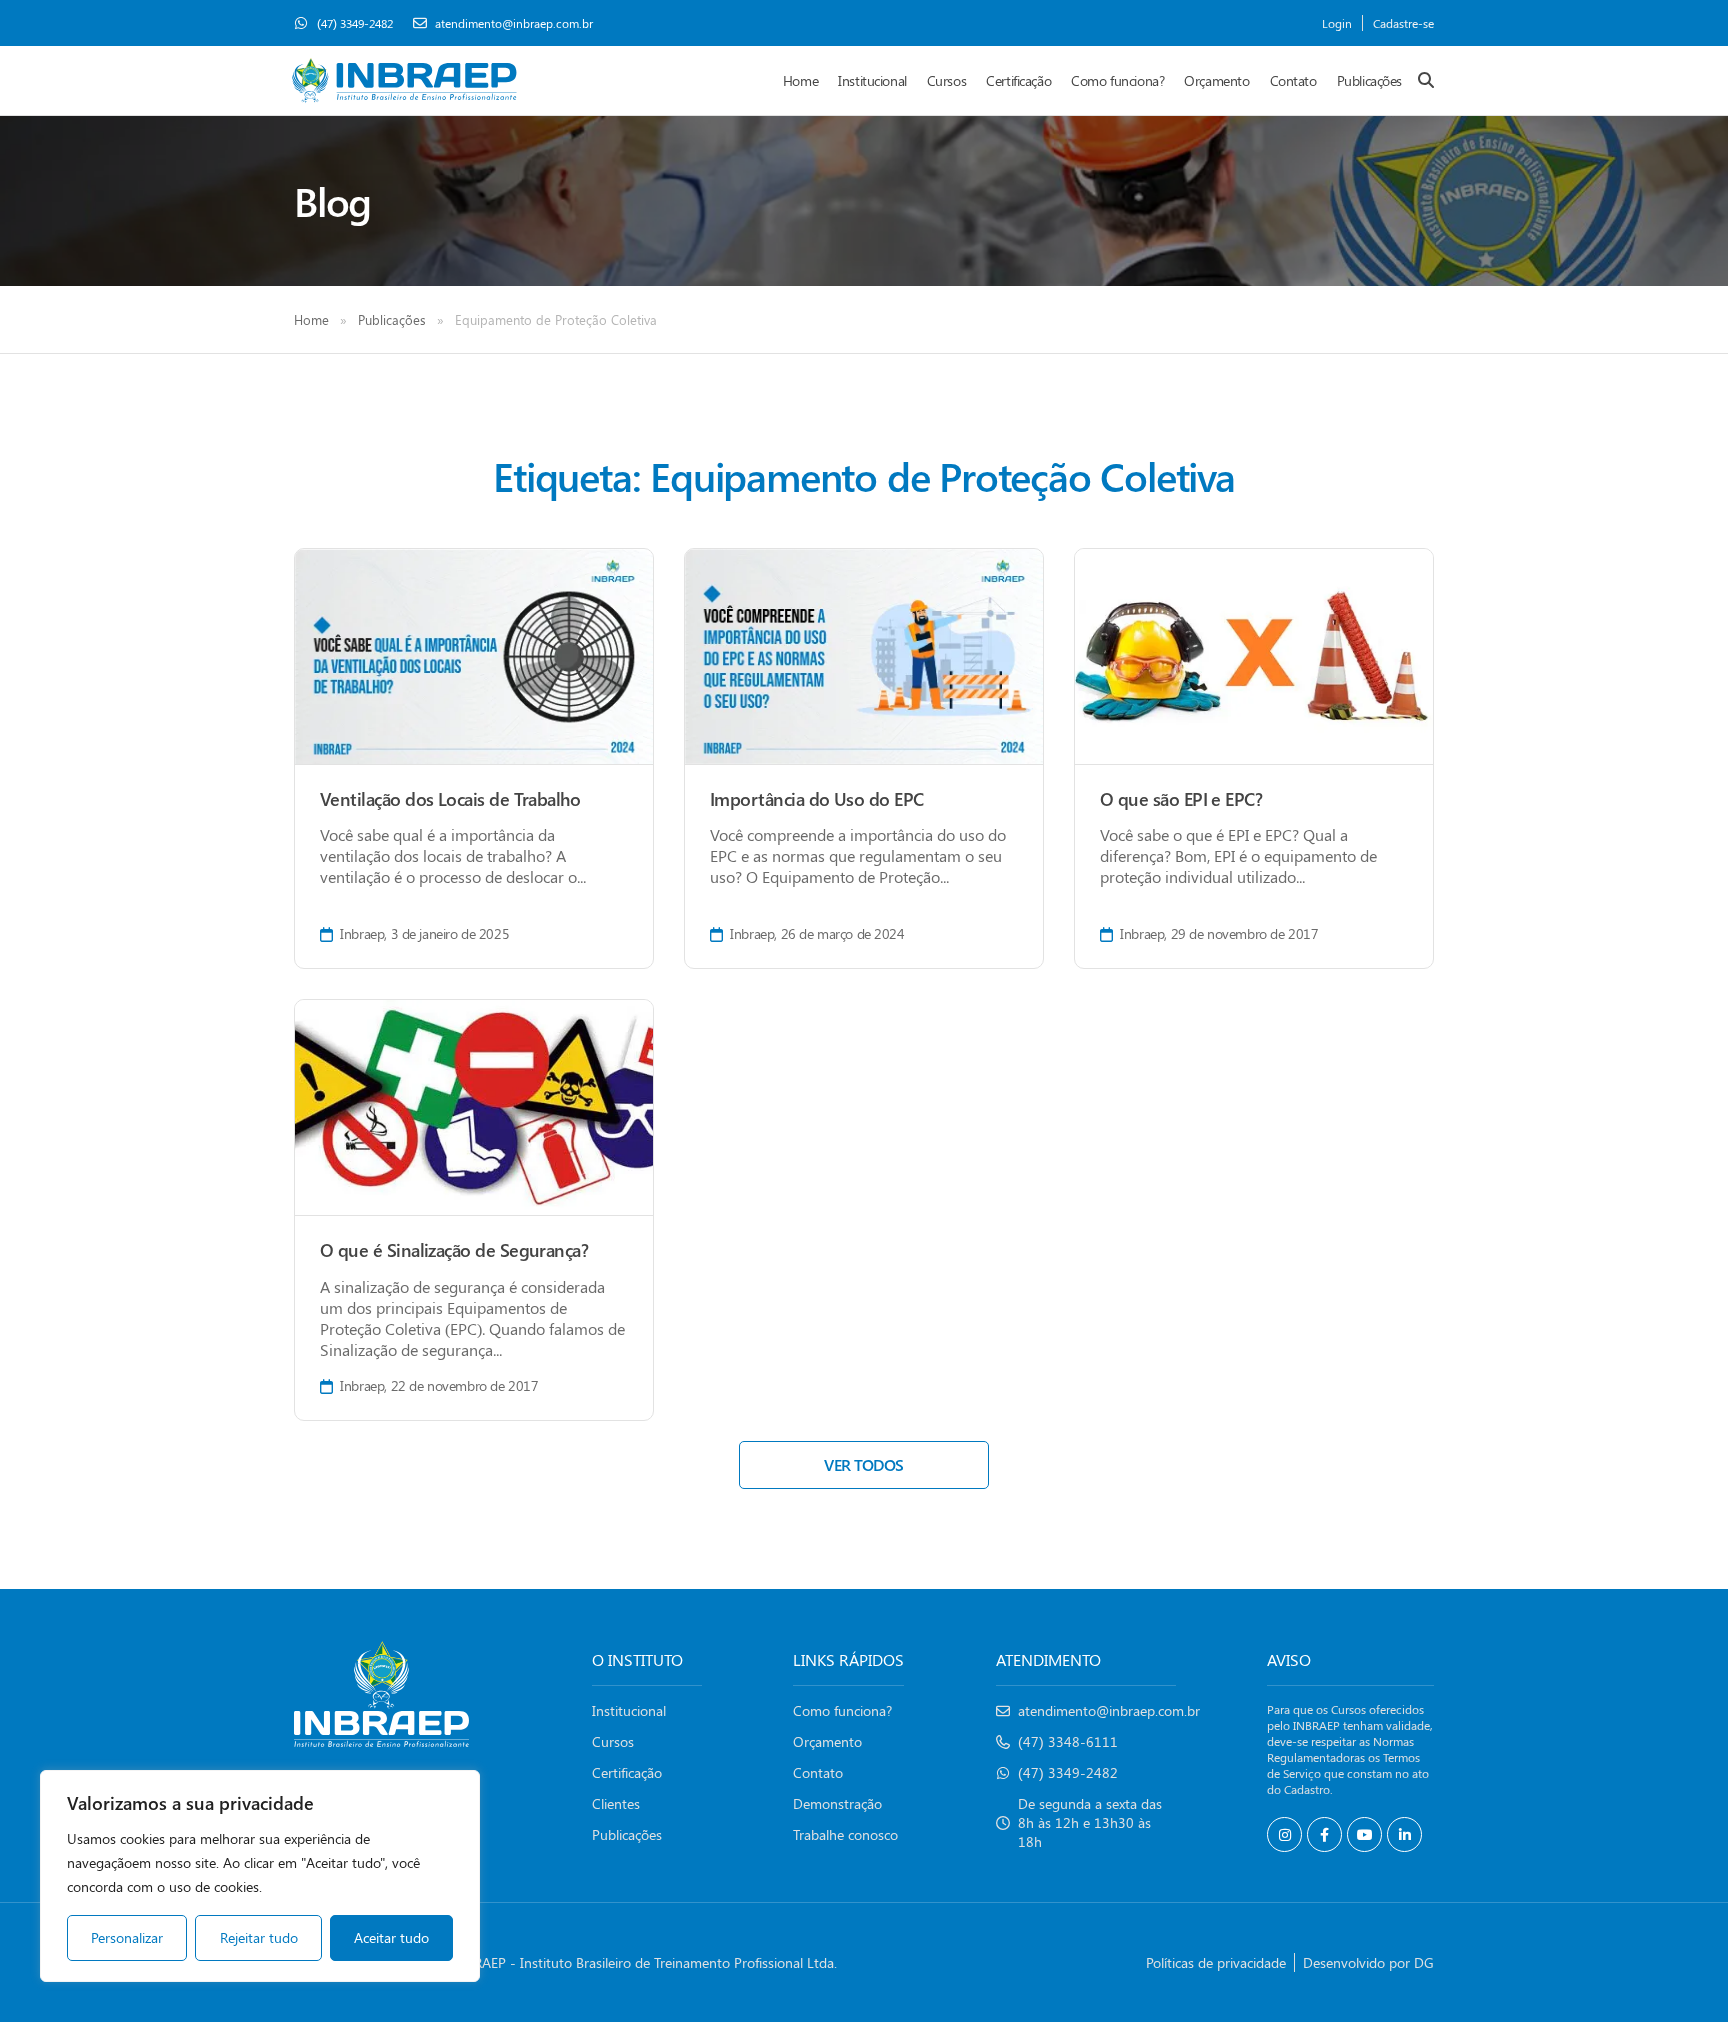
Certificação (1018, 80)
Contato (1293, 80)
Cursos (946, 80)
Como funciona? (1117, 80)
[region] (260, 1876)
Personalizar (127, 1937)
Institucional (872, 80)
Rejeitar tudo (259, 1937)
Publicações (1369, 80)
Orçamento (1216, 80)
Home (800, 80)
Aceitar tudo (391, 1937)
